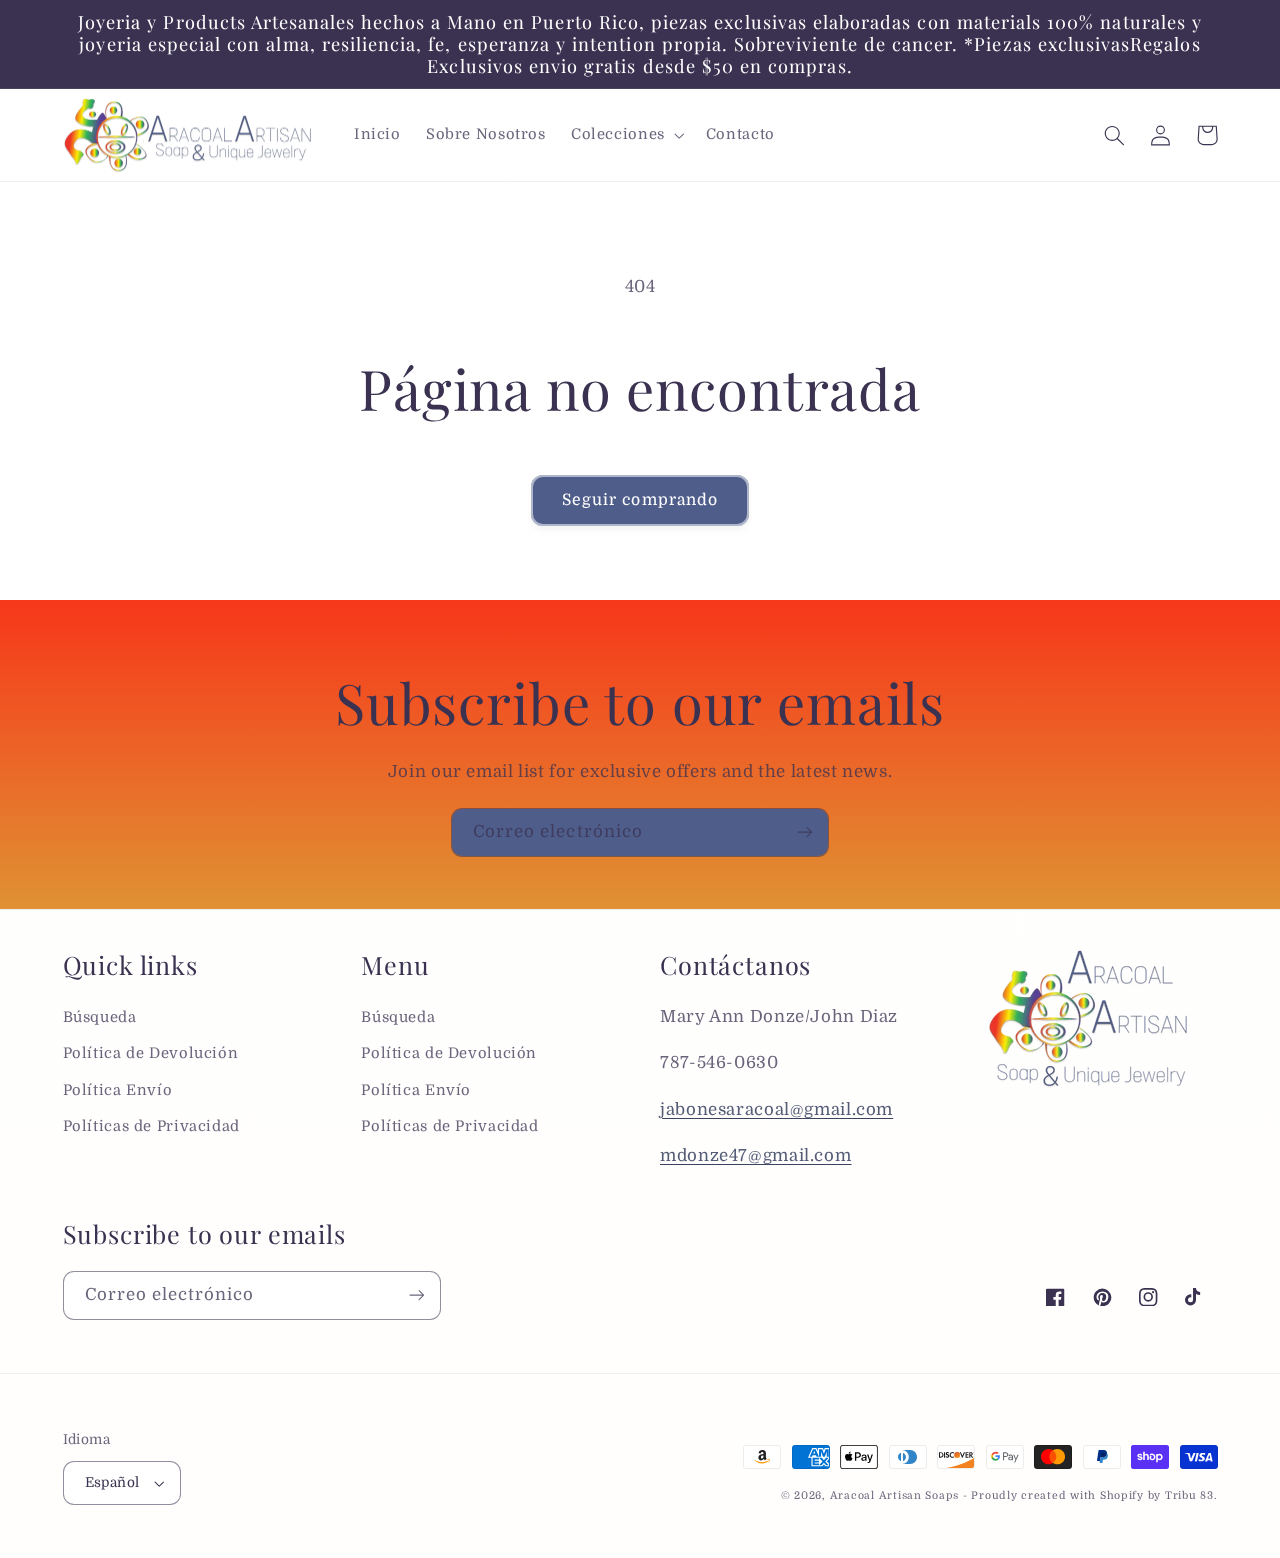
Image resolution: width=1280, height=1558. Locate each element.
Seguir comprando (640, 500)
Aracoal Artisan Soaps (894, 1496)
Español (112, 1482)
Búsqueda (100, 1017)
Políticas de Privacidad (152, 1126)
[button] (625, 135)
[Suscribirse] (805, 832)
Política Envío (118, 1090)
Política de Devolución (151, 1053)
